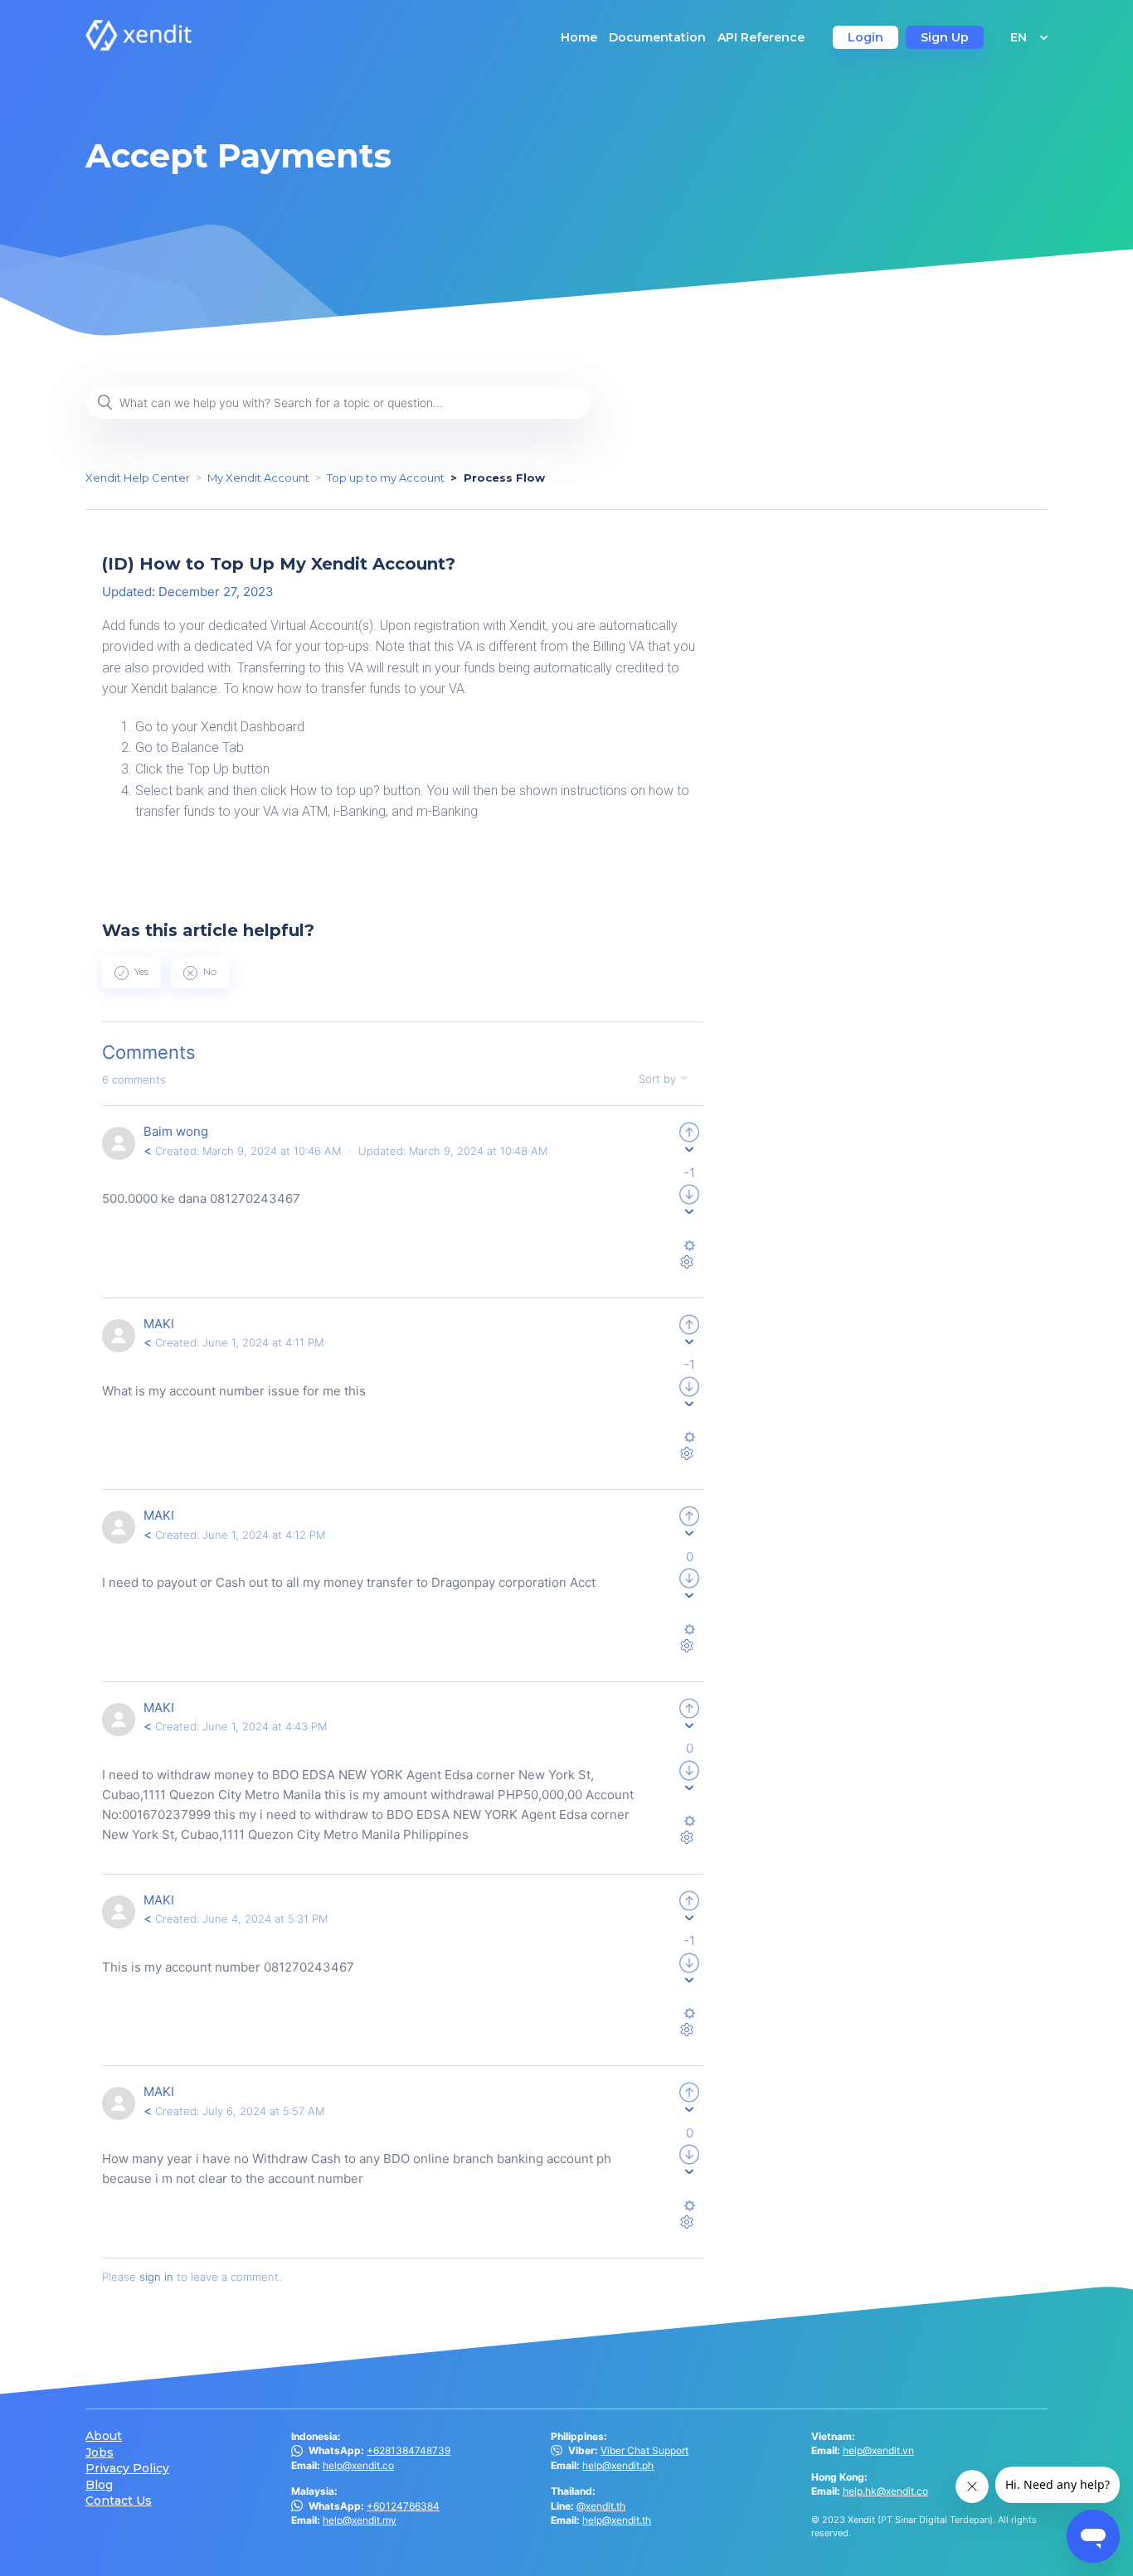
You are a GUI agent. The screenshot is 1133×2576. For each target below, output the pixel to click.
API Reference (761, 37)
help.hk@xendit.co (885, 2491)
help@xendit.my (360, 2520)
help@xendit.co (358, 2465)
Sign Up (945, 37)
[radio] (131, 972)
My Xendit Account (258, 478)
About (104, 2436)
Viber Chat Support (644, 2450)
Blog (99, 2485)
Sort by (659, 1079)
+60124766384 (403, 2506)
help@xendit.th (617, 2520)
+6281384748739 (408, 2450)
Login (866, 37)
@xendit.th (601, 2506)
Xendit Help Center (138, 478)
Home (579, 37)
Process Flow (504, 478)
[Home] (139, 46)
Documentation (657, 37)
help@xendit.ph (618, 2465)
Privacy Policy (127, 2469)
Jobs (100, 2453)
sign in (156, 2277)
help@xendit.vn (878, 2450)
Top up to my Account (386, 478)
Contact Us (119, 2501)
